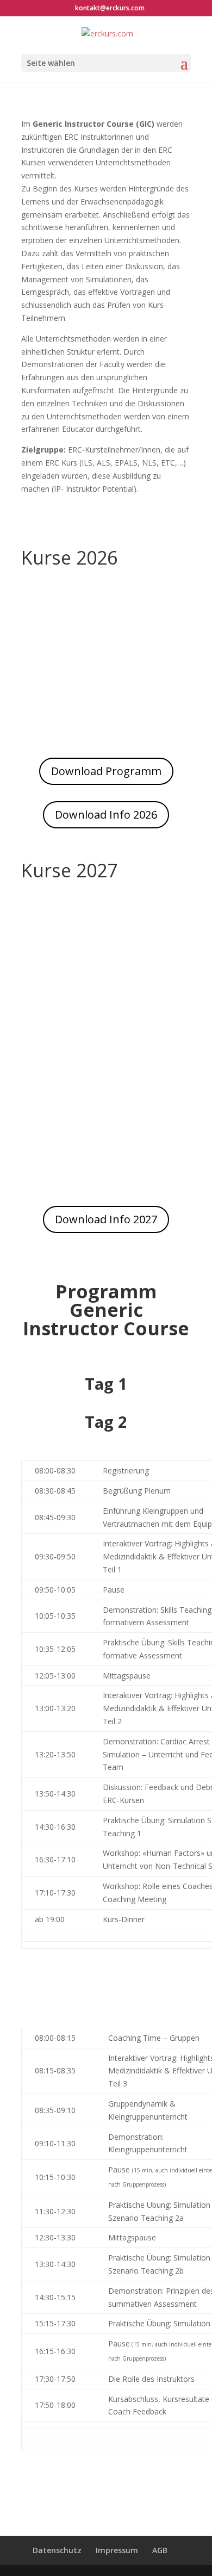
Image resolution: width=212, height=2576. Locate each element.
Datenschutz (57, 2550)
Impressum (117, 2550)
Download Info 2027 (106, 1219)
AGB (160, 2550)
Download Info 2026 (106, 815)
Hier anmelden (106, 691)
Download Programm (106, 771)
